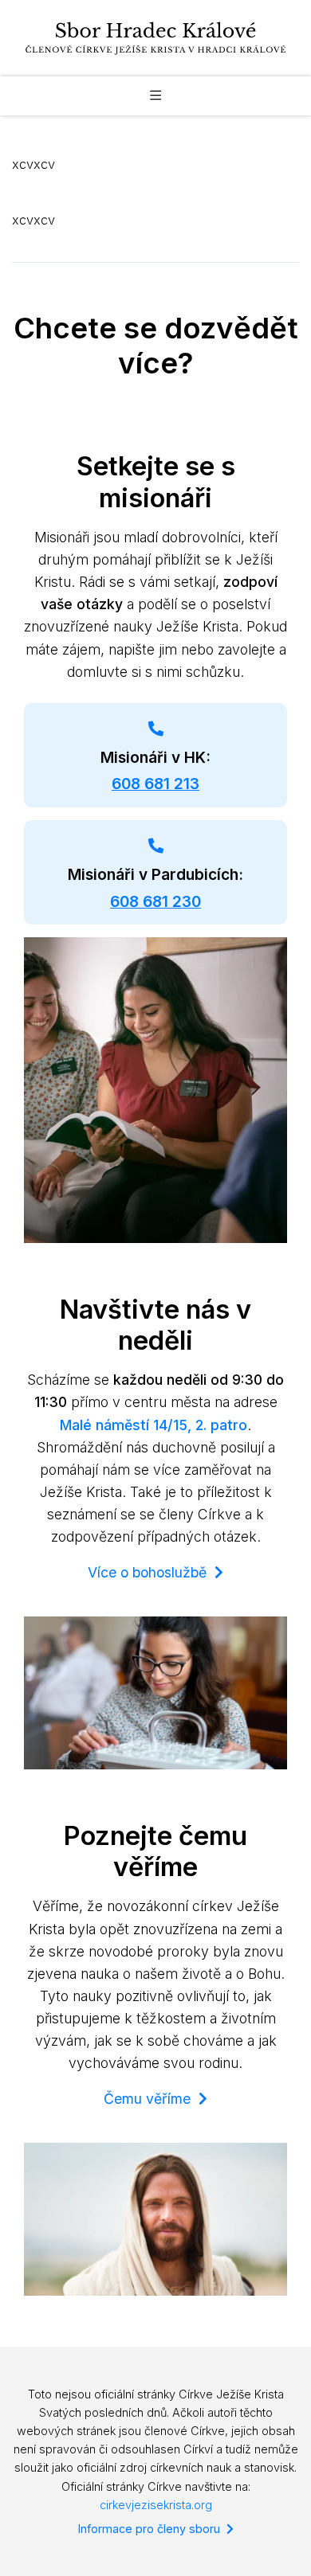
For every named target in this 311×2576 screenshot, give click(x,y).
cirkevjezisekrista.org (156, 2505)
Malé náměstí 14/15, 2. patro (154, 1425)
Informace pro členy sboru (152, 2529)
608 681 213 (155, 784)
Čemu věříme (151, 2099)
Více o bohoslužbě (151, 1572)
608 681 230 (155, 902)
